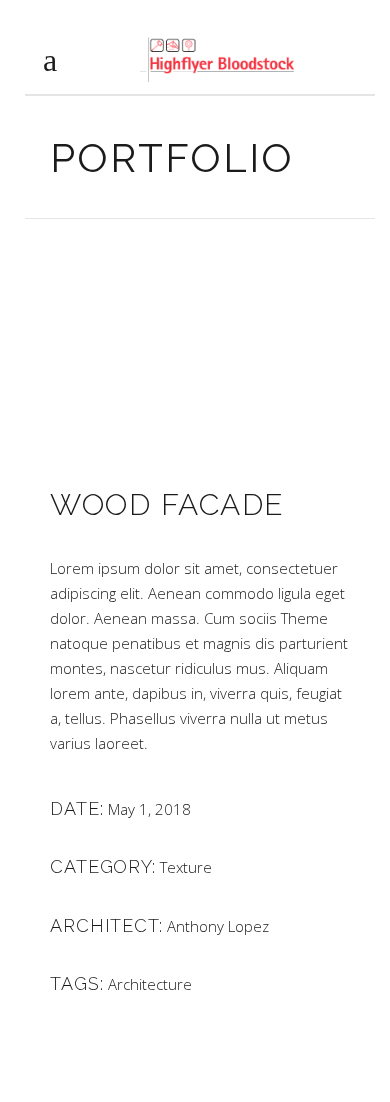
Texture (186, 867)
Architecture (150, 984)
